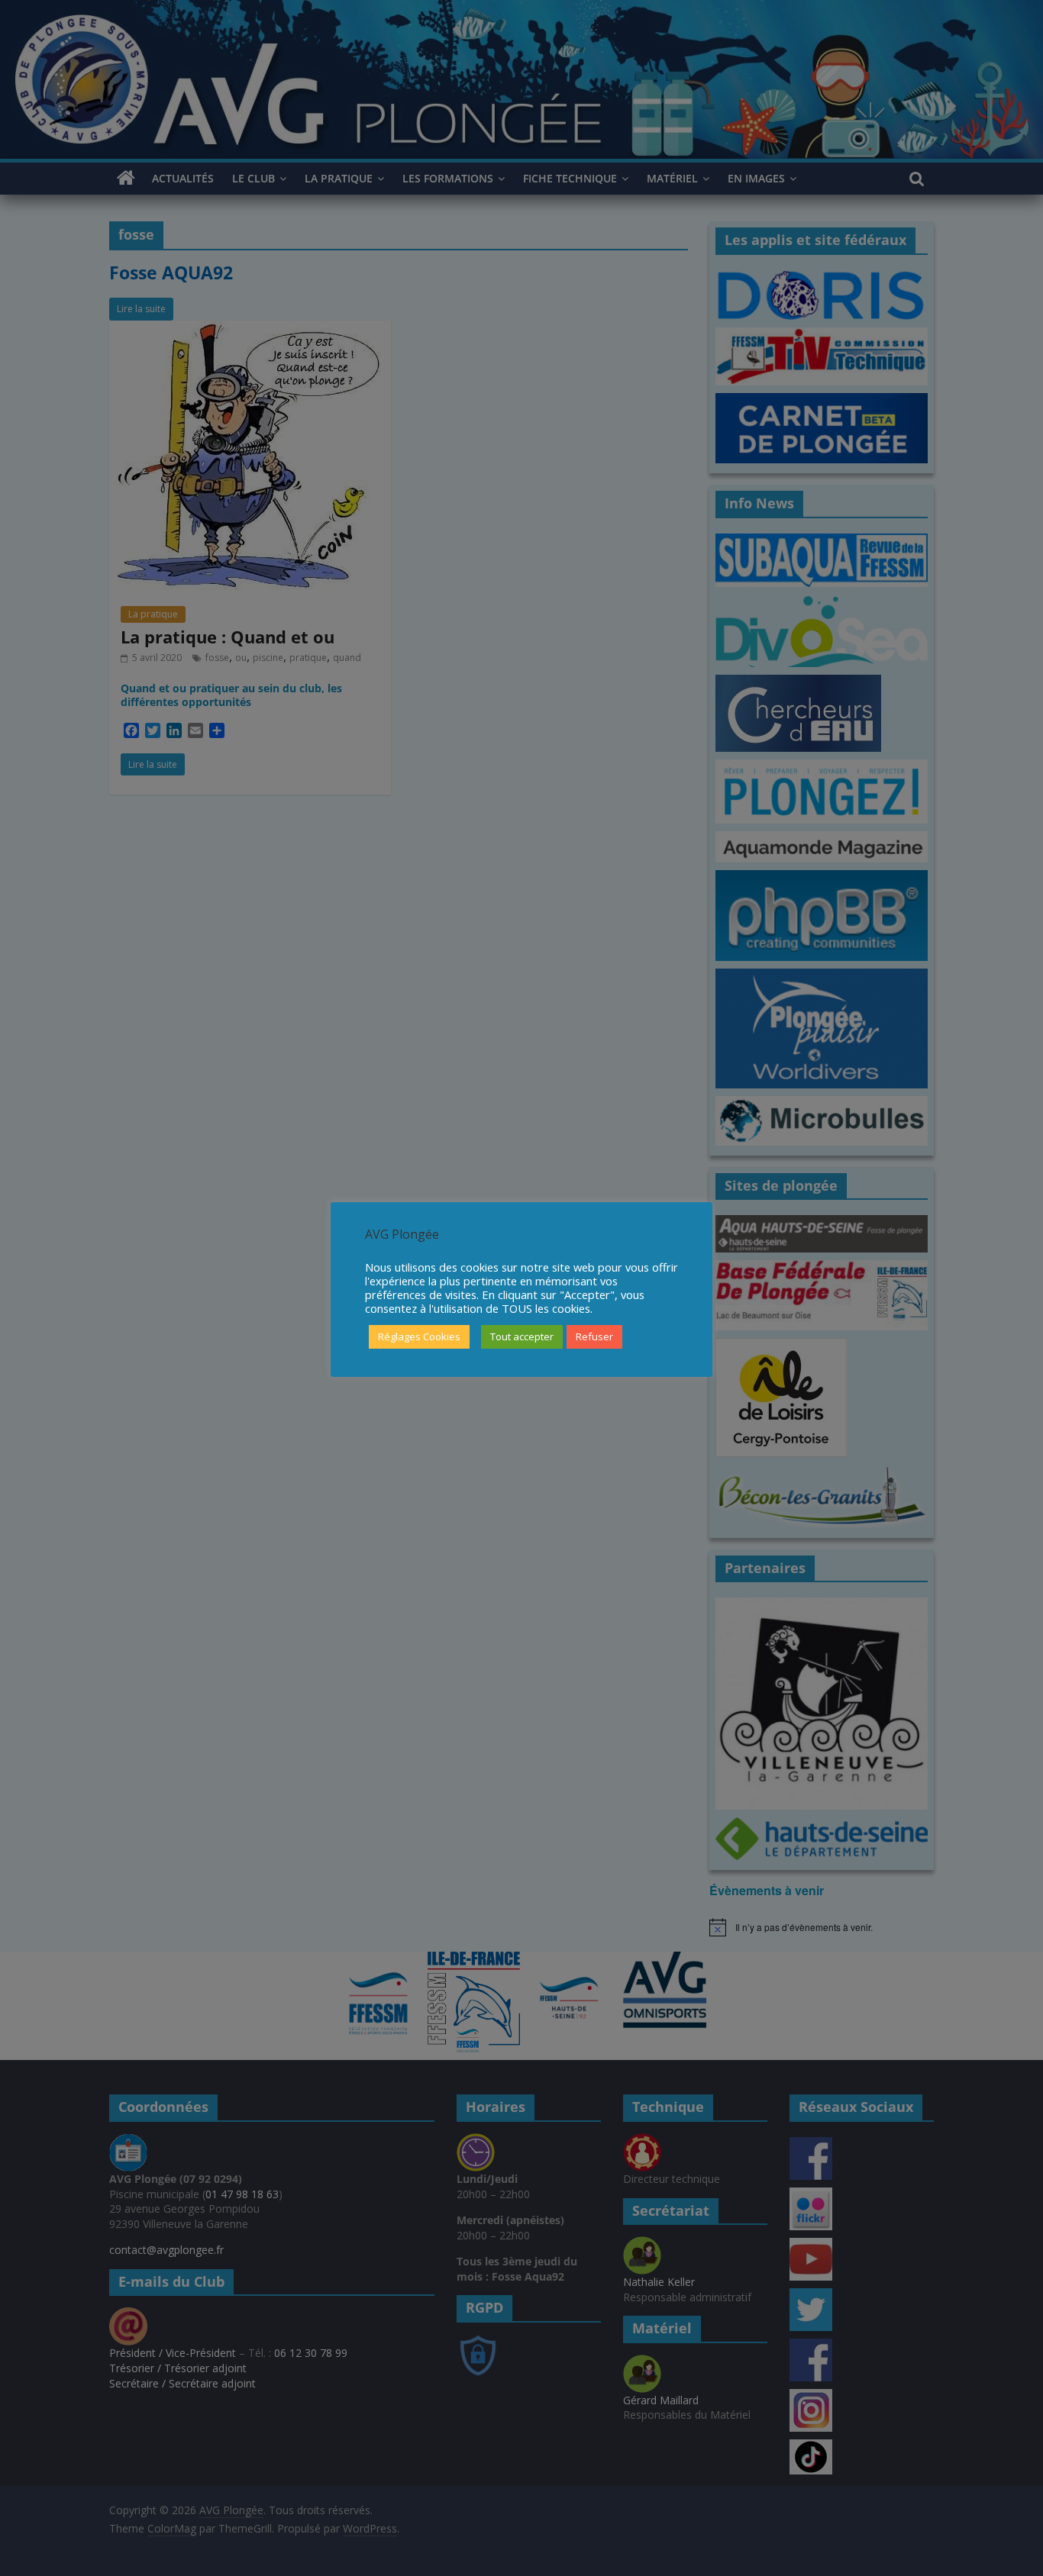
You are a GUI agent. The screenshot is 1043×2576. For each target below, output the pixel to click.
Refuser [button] (594, 1336)
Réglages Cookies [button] (419, 1336)
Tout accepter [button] (522, 1336)
